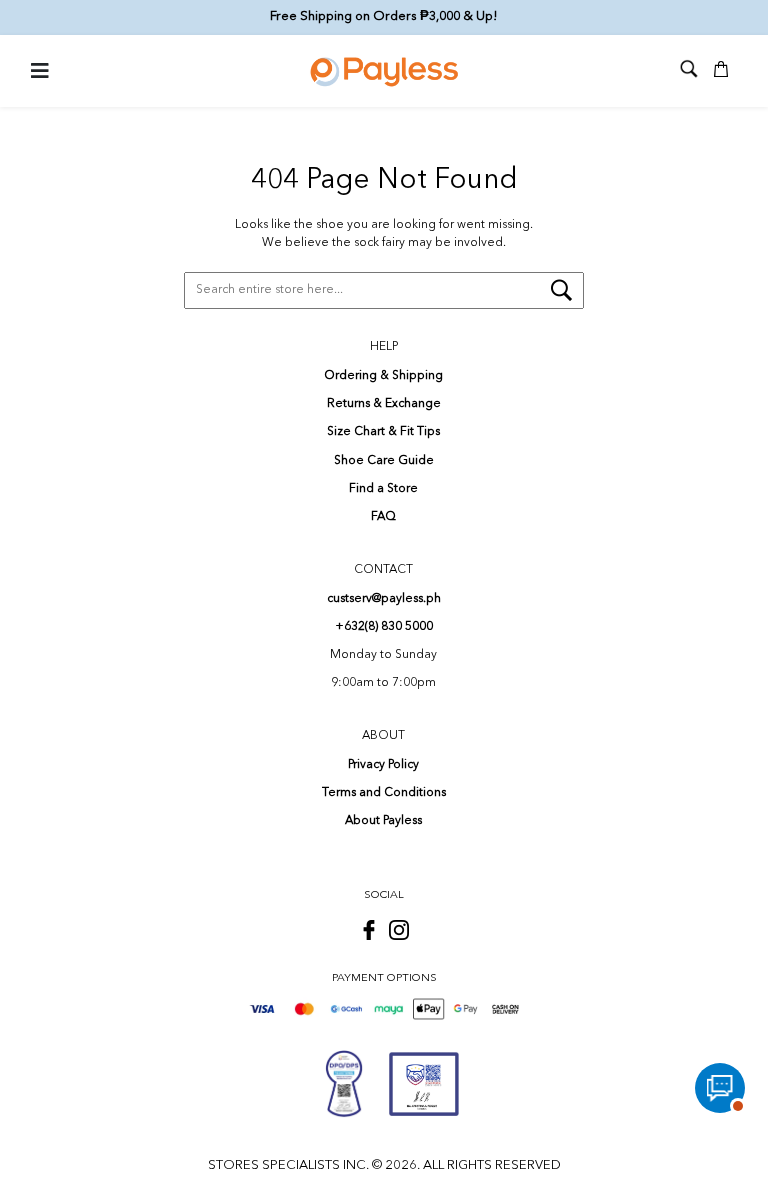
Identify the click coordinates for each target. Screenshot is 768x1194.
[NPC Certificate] (424, 1084)
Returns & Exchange (384, 404)
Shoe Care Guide (384, 461)
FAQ (383, 517)
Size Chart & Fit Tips (383, 432)
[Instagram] (399, 930)
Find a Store (383, 489)
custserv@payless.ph (384, 599)
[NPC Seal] (344, 1084)
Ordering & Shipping (383, 376)
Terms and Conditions (384, 793)
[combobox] (384, 291)
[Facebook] (369, 930)
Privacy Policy (383, 765)
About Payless (383, 821)
